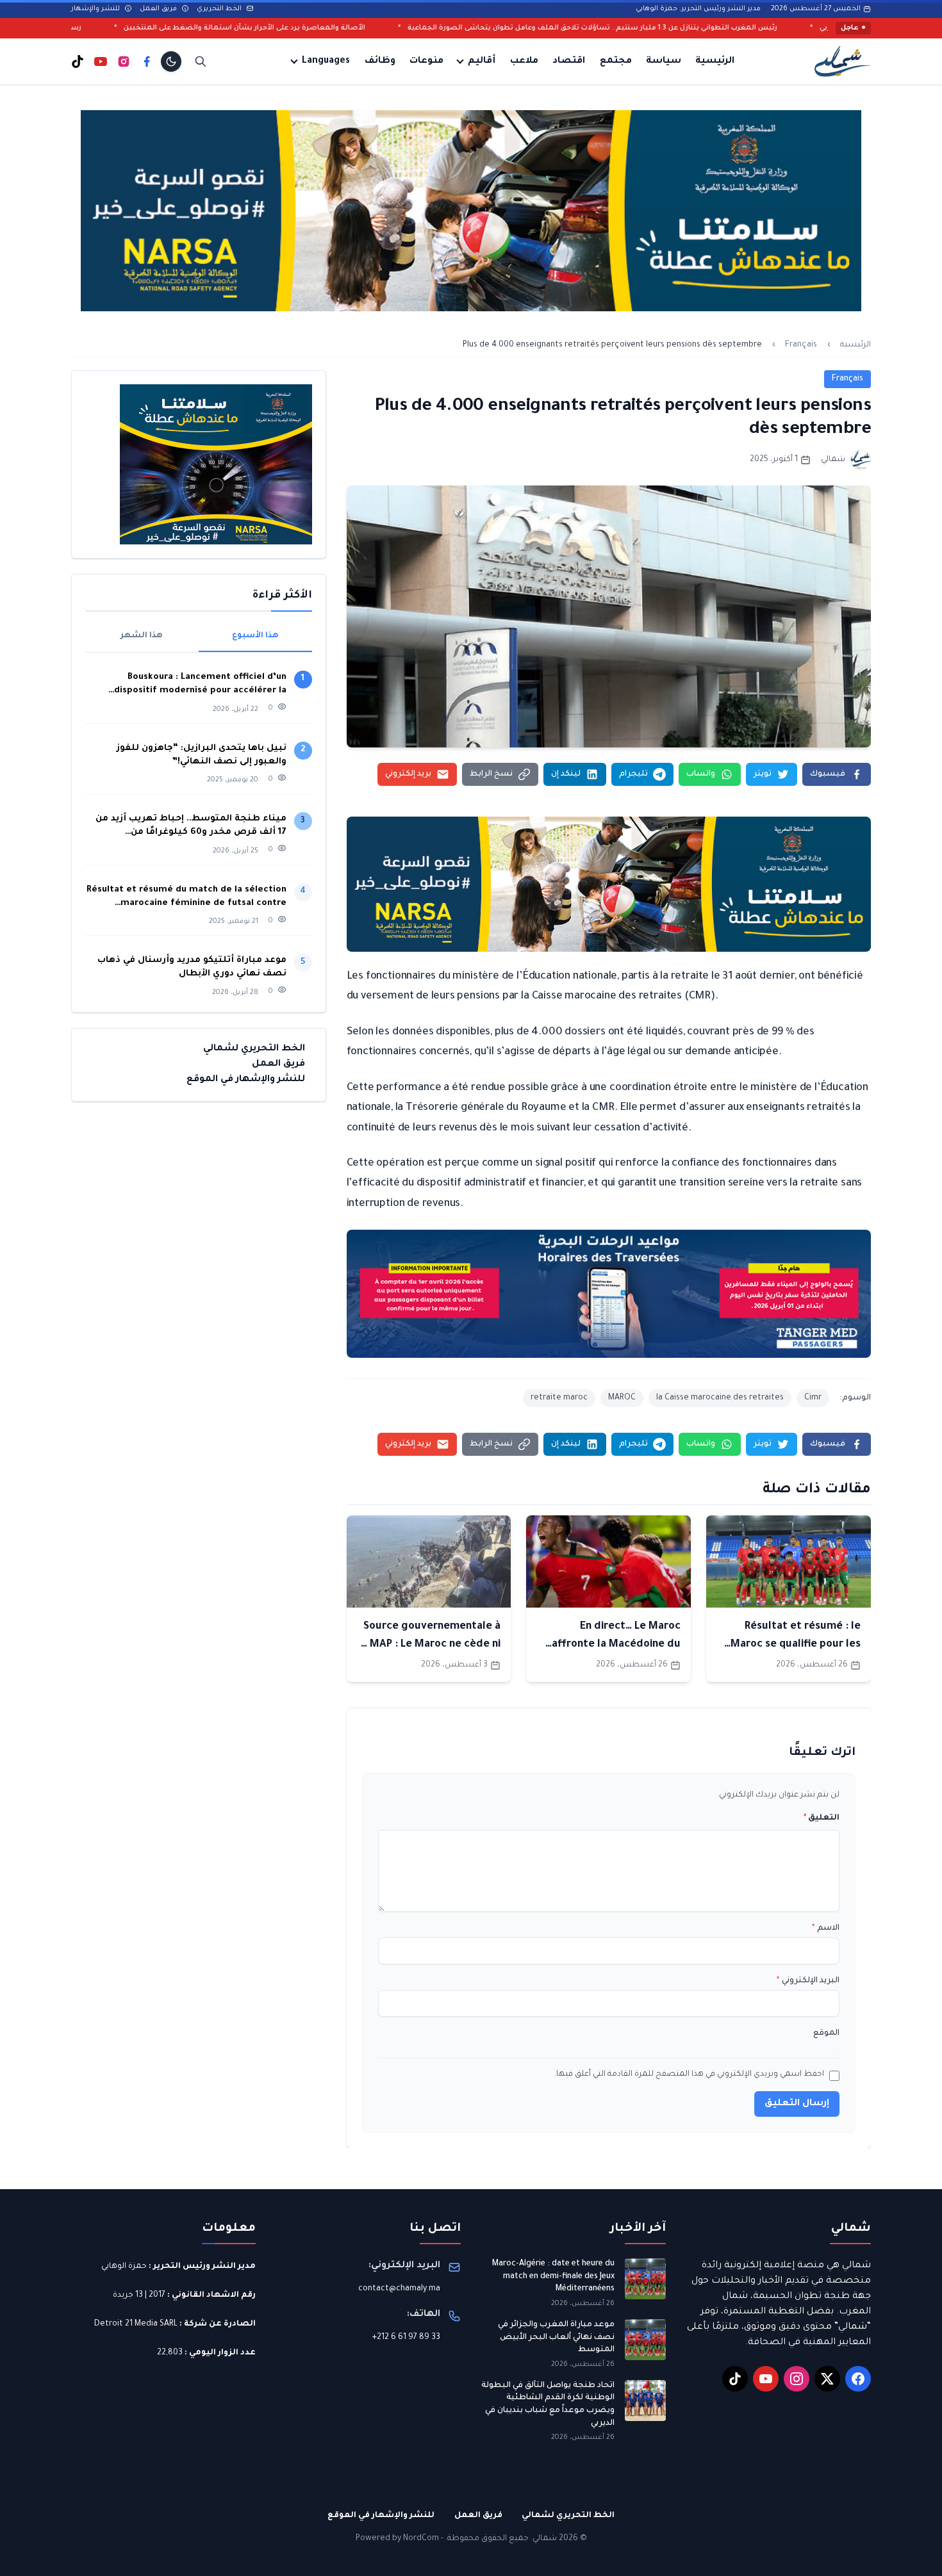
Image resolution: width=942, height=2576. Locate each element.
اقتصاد (569, 61)
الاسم (826, 1928)
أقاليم (482, 61)
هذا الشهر (142, 636)
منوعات (426, 61)
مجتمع (616, 61)
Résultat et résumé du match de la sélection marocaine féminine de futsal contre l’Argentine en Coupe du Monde (186, 898)
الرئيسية (715, 61)
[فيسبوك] (147, 61)
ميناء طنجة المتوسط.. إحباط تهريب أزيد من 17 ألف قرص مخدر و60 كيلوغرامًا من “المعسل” (191, 827)
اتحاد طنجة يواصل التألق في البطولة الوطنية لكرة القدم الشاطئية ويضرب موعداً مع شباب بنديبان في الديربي (548, 2405)
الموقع (826, 2034)
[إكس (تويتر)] (827, 2379)
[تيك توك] (78, 61)
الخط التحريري (220, 9)
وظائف (380, 61)
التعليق (822, 1818)
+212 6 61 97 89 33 (406, 2338)
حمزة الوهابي (124, 2267)
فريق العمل (159, 9)
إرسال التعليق (797, 2104)
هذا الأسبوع (255, 636)
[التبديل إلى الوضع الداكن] (171, 61)
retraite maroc (559, 1398)
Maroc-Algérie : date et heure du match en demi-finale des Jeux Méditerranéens (553, 2277)
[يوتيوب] (101, 61)
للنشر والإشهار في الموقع (246, 1080)
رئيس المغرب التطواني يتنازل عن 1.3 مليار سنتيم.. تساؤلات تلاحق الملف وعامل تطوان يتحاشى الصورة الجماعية (728, 28)
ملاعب (524, 61)
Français (801, 345)
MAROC (622, 1398)
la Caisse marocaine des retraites (720, 1398)
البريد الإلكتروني (808, 1981)
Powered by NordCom (397, 2539)
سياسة (664, 61)
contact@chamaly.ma (399, 2289)
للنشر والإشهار (96, 9)
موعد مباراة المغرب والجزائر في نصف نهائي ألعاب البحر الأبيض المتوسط (556, 2337)
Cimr (813, 1398)
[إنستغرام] (124, 61)
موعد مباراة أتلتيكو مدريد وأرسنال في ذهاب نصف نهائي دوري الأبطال (192, 967)
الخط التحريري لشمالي (254, 1049)
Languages (326, 61)
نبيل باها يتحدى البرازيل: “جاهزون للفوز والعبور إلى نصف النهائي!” (202, 755)
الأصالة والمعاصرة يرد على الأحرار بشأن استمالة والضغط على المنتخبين (380, 28)
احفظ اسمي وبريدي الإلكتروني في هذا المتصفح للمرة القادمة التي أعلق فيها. (689, 2075)
